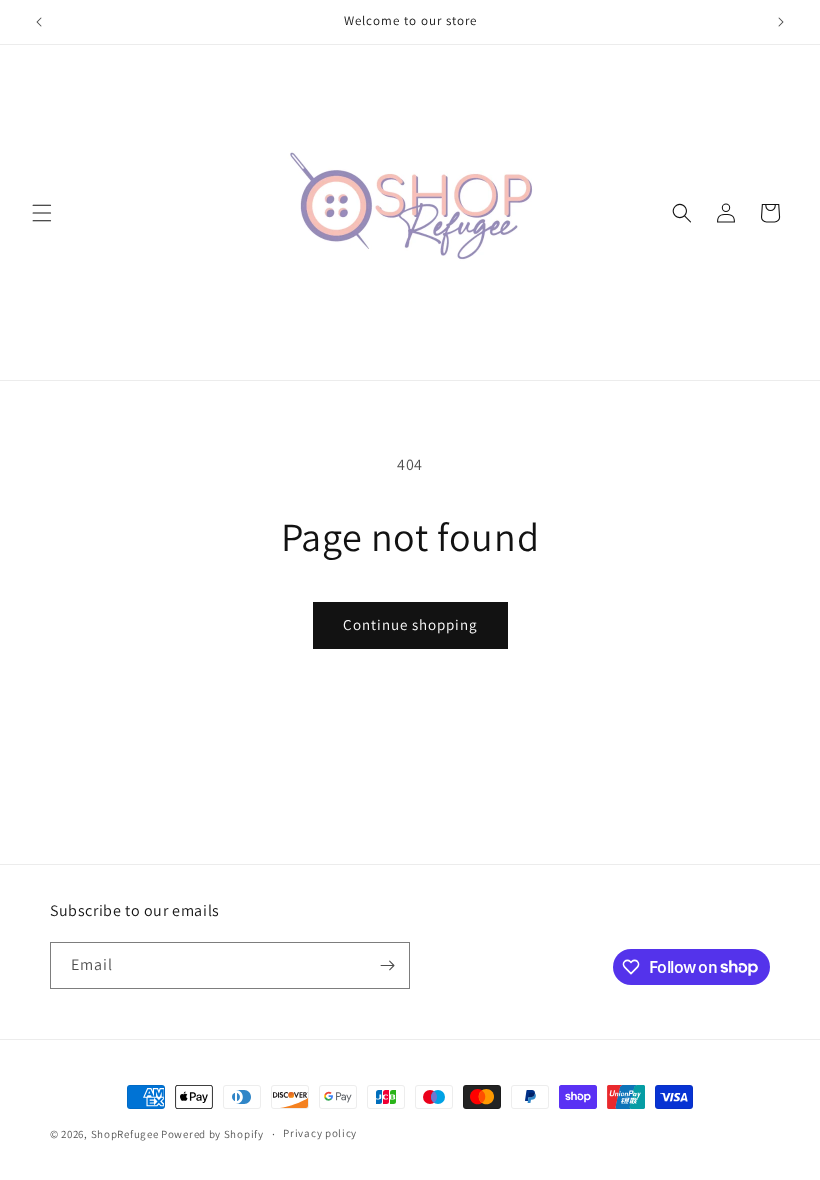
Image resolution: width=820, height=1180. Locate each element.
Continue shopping (410, 624)
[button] (42, 213)
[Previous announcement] (39, 22)
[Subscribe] (387, 965)
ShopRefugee (125, 1134)
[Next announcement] (781, 22)
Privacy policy (320, 1133)
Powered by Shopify (212, 1134)
